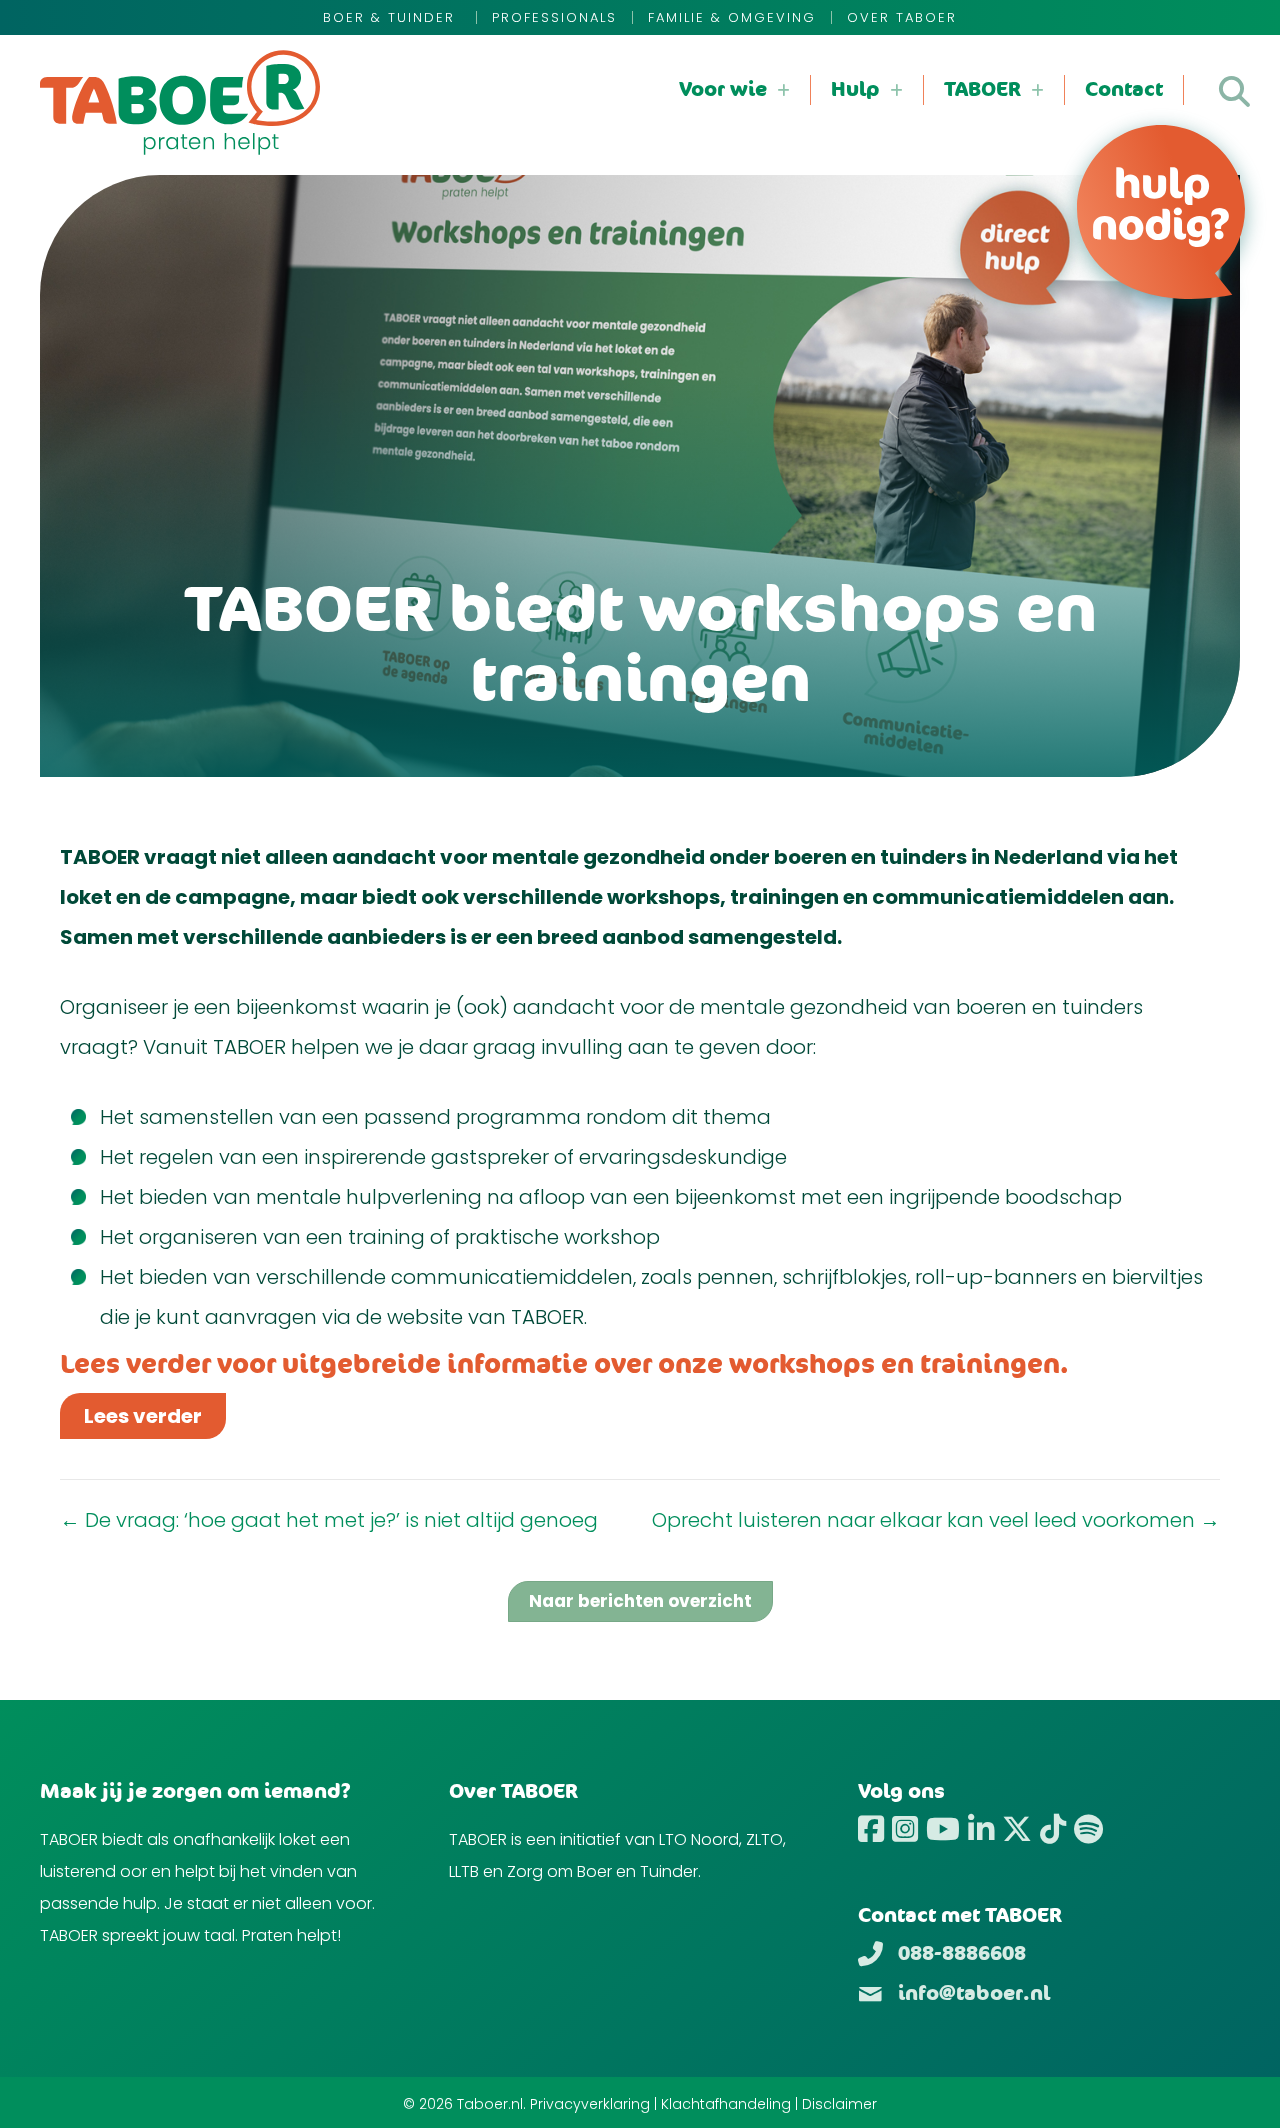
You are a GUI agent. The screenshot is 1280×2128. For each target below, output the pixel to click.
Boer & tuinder (392, 17)
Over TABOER (902, 17)
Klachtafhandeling (726, 2104)
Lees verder (143, 1416)
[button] (1234, 91)
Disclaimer (839, 2104)
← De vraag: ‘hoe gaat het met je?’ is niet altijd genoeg (329, 1520)
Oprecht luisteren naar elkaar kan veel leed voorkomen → (936, 1520)
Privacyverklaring (590, 2104)
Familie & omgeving (732, 17)
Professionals (554, 17)
